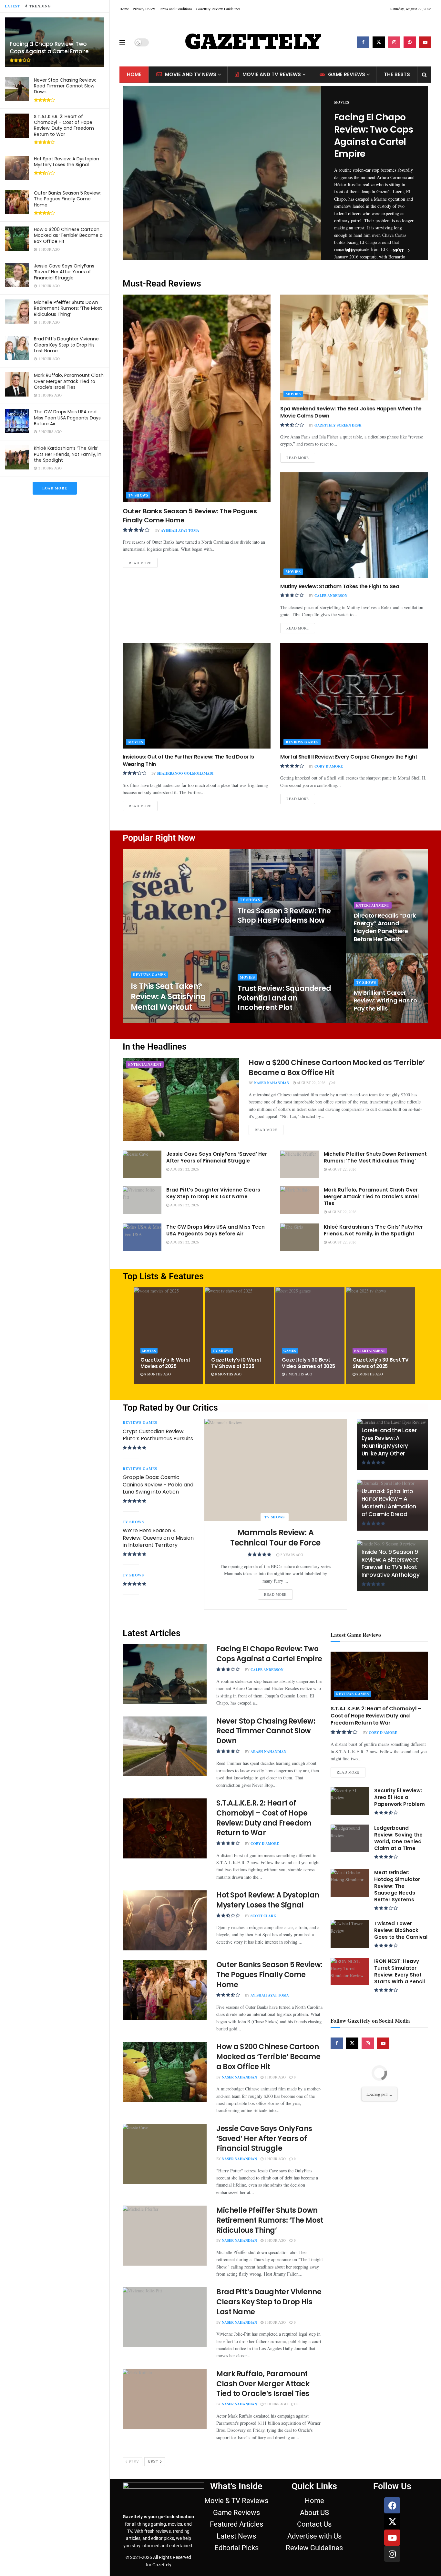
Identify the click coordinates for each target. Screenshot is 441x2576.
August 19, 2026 (372, 951)
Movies (342, 102)
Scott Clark (263, 1916)
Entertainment (373, 905)
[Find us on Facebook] (363, 42)
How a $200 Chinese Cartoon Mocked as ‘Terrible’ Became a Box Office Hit (68, 235)
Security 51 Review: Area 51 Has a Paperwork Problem (400, 1797)
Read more (143, 562)
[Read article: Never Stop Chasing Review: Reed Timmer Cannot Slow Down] (165, 1746)
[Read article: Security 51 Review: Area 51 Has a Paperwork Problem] (350, 1801)
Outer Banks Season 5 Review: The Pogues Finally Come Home (67, 199)
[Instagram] (392, 2554)
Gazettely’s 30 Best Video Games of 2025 (308, 1363)
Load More (55, 488)
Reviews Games (302, 742)
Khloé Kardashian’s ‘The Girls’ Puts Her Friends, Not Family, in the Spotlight (68, 454)
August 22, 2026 (311, 1083)
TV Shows (138, 495)
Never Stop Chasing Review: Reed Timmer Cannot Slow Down (65, 86)
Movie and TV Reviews (272, 74)
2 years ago (291, 1555)
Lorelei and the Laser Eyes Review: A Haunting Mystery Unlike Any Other (389, 1442)
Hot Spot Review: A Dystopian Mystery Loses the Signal (67, 162)
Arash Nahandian (268, 1752)
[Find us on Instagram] (394, 42)
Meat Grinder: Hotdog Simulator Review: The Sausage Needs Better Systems (397, 1886)
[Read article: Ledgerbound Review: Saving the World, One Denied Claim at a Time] (350, 1838)
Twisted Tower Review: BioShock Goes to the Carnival (401, 1930)
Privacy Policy (144, 9)
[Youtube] (392, 2538)
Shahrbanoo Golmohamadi (185, 773)
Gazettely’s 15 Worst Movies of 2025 (165, 1363)
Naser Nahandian (272, 1083)
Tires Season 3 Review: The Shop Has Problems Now (284, 916)
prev (350, 251)
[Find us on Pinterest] (410, 42)
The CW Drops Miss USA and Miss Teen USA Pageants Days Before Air (67, 418)
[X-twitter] (392, 2521)
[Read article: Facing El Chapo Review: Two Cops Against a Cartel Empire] (222, 173)
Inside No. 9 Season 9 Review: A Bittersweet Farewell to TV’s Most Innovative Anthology (391, 1563)
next (399, 251)
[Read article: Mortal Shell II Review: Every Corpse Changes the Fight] (354, 696)
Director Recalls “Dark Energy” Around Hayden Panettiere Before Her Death (385, 927)
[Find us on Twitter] (379, 42)
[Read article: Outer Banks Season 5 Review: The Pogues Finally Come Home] (197, 398)
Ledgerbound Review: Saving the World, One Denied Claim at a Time (398, 1838)
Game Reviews (347, 74)
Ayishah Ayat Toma (180, 530)
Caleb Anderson (331, 596)
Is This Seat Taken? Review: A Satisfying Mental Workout (168, 997)
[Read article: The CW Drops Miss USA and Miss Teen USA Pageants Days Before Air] (142, 1237)
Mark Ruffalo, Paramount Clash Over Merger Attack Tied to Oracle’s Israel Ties (69, 381)
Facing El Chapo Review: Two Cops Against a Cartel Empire (49, 48)
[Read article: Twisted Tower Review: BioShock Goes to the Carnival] (350, 1934)
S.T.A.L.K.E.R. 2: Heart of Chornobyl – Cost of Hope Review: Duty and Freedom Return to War (64, 125)
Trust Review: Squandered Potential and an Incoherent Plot (284, 998)
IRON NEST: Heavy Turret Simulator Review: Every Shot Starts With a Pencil (400, 1971)
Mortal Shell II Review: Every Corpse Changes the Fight (349, 757)
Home (124, 9)
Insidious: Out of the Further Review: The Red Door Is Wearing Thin (188, 760)
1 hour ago (275, 2077)
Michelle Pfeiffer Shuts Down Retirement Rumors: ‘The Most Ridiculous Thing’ (68, 308)
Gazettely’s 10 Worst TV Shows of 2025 (236, 1363)
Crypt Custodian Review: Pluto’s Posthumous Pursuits (158, 1435)
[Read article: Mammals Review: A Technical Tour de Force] (276, 1470)
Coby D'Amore (329, 766)
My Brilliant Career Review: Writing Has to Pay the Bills (385, 1001)
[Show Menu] (122, 42)
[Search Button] (424, 75)
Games (290, 1351)
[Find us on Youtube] (425, 42)
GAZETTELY (253, 42)
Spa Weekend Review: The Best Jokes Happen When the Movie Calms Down (351, 412)
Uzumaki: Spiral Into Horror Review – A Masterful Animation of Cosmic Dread (389, 1503)
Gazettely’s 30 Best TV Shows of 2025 (380, 1363)
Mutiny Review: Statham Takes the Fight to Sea (340, 586)
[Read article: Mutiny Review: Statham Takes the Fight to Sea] (354, 525)
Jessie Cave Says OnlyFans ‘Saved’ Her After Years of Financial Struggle (64, 272)
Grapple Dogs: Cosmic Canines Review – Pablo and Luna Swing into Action (158, 1484)
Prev (134, 2462)
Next (154, 2462)
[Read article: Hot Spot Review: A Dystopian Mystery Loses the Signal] (165, 1920)
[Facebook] (392, 2505)
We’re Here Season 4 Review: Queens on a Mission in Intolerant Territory (158, 1538)
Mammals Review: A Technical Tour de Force (275, 1538)
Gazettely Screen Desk (338, 425)
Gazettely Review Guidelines (218, 9)
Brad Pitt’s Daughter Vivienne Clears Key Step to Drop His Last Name (66, 345)
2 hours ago (276, 2404)
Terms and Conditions (176, 9)
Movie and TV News (191, 74)
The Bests (397, 74)
